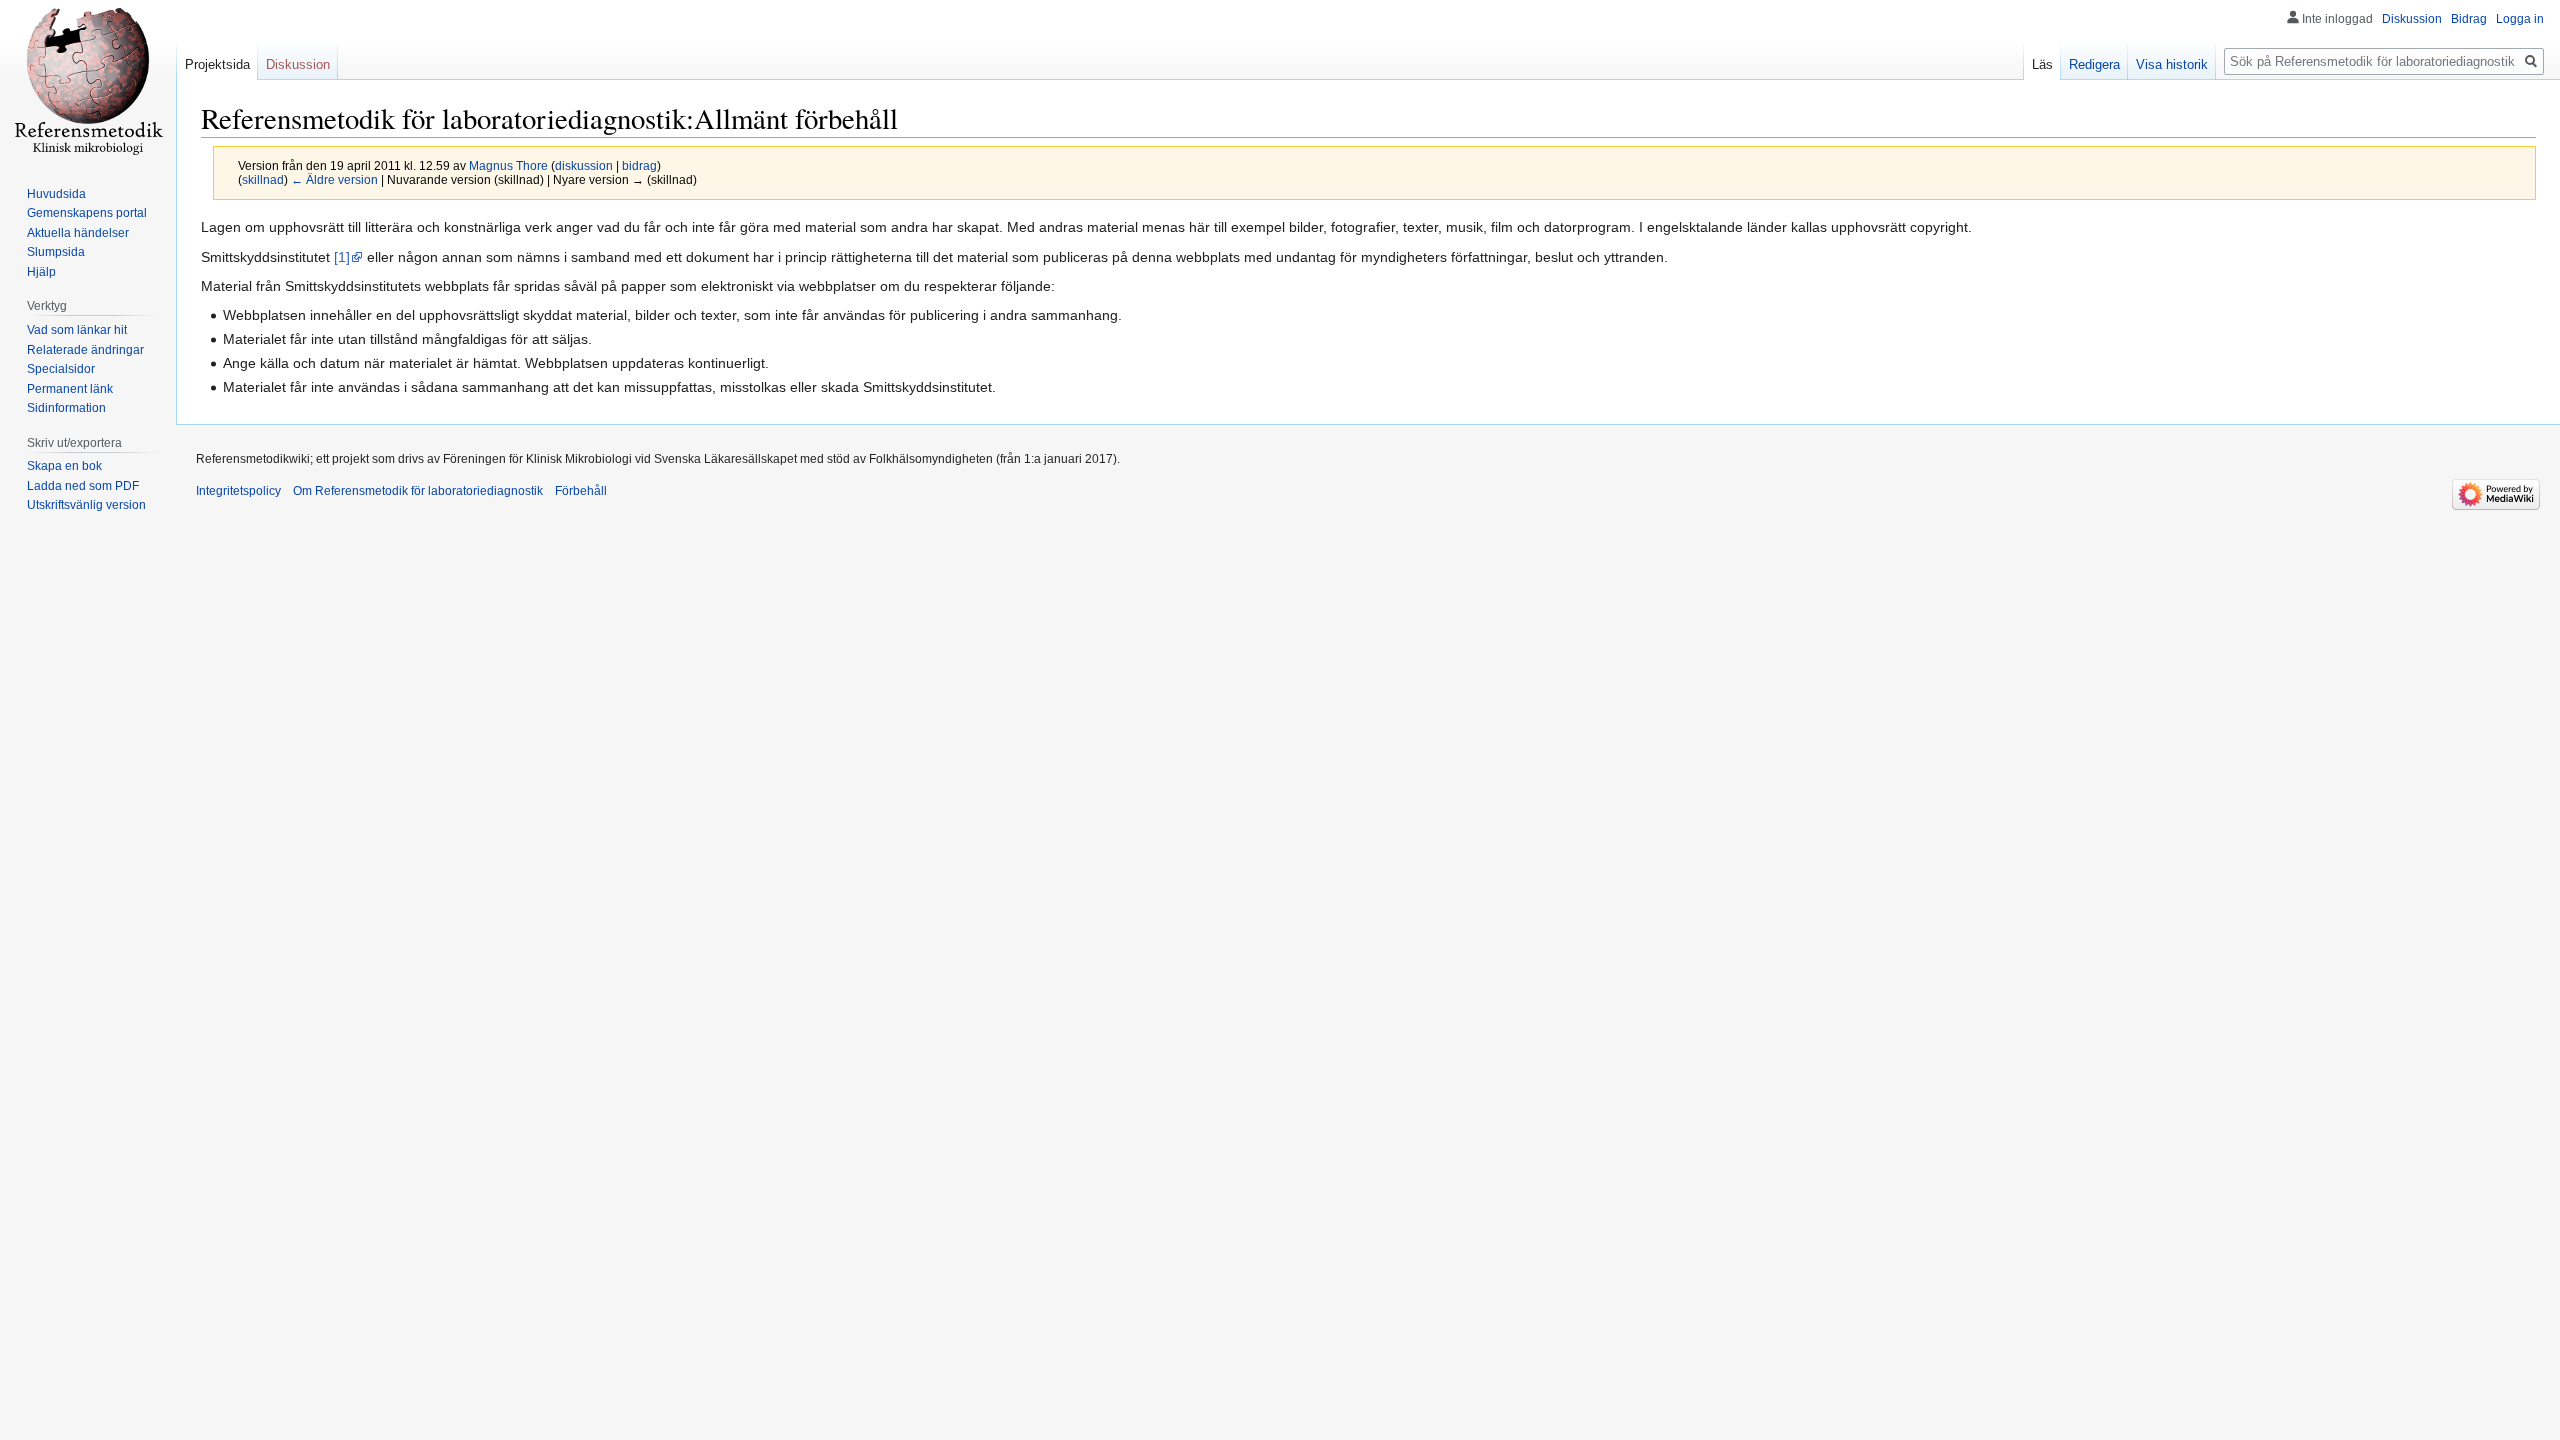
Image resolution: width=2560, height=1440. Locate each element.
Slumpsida (56, 252)
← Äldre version (334, 179)
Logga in (2520, 19)
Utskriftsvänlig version (86, 505)
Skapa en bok (64, 466)
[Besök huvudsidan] (88, 80)
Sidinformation (66, 408)
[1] (342, 257)
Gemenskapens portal (87, 213)
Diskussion (2412, 19)
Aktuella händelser (78, 233)
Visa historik (2172, 64)
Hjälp (41, 272)
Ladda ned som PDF (83, 486)
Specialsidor (61, 369)
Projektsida (217, 64)
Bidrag (2469, 19)
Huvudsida (56, 194)
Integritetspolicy (238, 491)
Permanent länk (70, 389)
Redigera (2094, 64)
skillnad (263, 179)
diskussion (584, 165)
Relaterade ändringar (85, 350)
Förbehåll (581, 491)
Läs (2042, 64)
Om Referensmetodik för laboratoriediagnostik (418, 491)
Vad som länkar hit (77, 330)
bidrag (639, 165)
